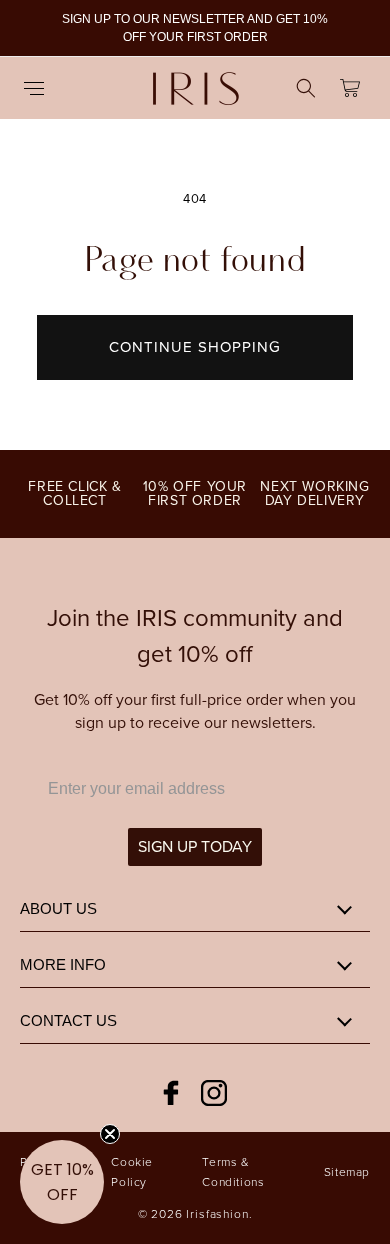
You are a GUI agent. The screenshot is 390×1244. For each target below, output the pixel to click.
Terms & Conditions (233, 1171)
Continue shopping (195, 347)
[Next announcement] (353, 28)
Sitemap (347, 1171)
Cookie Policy (132, 1171)
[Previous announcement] (37, 28)
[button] (40, 88)
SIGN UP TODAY (195, 846)
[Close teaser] (110, 1134)
